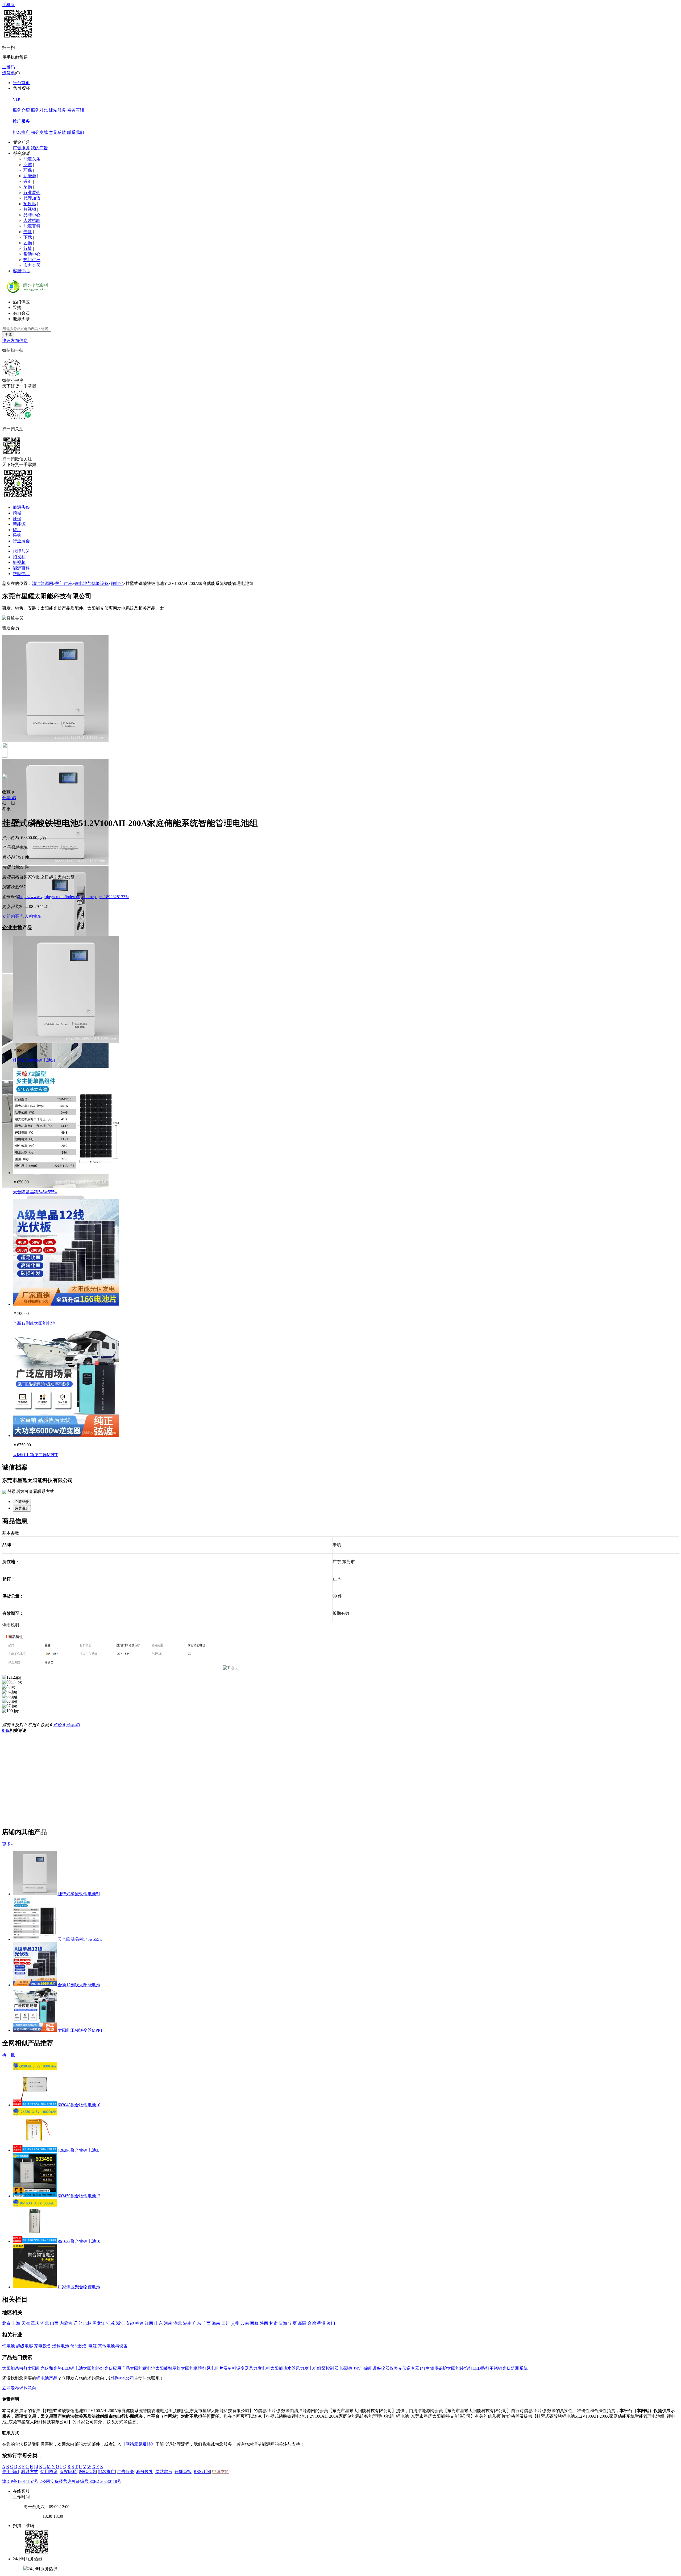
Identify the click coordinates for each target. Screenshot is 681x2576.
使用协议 (49, 2472)
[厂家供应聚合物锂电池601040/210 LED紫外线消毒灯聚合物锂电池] (35, 2287)
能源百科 (32, 226)
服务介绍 (21, 110)
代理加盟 (32, 198)
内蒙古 (66, 2323)
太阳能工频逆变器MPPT (35, 1455)
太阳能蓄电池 (143, 2368)
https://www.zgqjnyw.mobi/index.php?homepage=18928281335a (74, 897)
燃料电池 (61, 2346)
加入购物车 (31, 916)
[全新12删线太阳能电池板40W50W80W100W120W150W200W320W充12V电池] (66, 1304)
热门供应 (32, 260)
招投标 (30, 204)
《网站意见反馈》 (138, 2444)
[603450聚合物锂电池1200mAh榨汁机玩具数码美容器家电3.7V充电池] (35, 2196)
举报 (6, 809)
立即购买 (11, 916)
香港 (321, 2323)
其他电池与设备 (113, 2346)
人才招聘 (32, 220)
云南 (245, 2323)
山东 (159, 2323)
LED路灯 (481, 2368)
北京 (6, 2323)
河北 (45, 2323)
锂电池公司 (123, 2378)
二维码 (9, 67)
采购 (28, 187)
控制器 (332, 2368)
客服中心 (21, 271)
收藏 (8, 792)
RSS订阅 (202, 2472)
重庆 (35, 2323)
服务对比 (39, 110)
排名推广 (21, 132)
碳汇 (28, 181)
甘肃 (273, 2323)
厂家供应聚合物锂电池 (79, 2287)
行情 (28, 248)
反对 (21, 1725)
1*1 (422, 2368)
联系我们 (76, 132)
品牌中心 (32, 215)
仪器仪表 (389, 2368)
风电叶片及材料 (221, 2368)
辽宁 (78, 2323)
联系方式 (30, 2472)
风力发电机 (260, 2368)
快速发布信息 (15, 340)
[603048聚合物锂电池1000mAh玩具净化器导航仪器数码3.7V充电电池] (35, 2105)
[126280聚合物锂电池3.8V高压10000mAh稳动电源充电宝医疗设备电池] (35, 2150)
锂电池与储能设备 (92, 583)
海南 (216, 2323)
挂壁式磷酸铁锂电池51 (34, 1060)
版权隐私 (68, 2472)
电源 (93, 2346)
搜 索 (8, 335)
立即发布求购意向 (19, 2388)
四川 (226, 2323)
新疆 (302, 2323)
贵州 (235, 2323)
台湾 (312, 2323)
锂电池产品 (47, 2378)
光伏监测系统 (515, 2368)
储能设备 (79, 2346)
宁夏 (293, 2323)
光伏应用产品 (117, 2368)
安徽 (130, 2323)
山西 (54, 2323)
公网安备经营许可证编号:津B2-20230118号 (82, 2481)
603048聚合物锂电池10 (79, 2105)
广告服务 (21, 148)
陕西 (264, 2323)
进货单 (9, 73)
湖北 (178, 2323)
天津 (26, 2323)
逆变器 (243, 2368)
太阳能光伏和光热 (45, 2368)
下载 (28, 237)
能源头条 (32, 159)
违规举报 (183, 2472)
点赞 (8, 1725)
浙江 (120, 2323)
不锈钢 (496, 2368)
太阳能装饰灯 (460, 2368)
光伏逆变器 (409, 2368)
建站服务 (57, 110)
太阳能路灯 (94, 2368)
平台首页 (21, 83)
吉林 (87, 2323)
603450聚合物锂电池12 (79, 2196)
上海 (16, 2323)
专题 (28, 232)
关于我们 (11, 2472)
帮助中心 (32, 254)
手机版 (9, 5)
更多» (7, 1844)
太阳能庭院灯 (194, 2368)
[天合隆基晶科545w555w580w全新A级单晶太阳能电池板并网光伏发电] (66, 1173)
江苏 (111, 2323)
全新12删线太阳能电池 (34, 1323)
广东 (197, 2323)
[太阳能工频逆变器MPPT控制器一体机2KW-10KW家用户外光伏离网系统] (66, 1436)
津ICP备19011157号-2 (22, 2481)
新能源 (30, 176)
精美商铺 (76, 110)
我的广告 (39, 148)
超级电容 (24, 2346)
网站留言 (164, 2472)
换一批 (9, 2055)
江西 (149, 2323)
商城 (28, 165)
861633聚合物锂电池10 (79, 2241)
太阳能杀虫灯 (15, 2368)
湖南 (187, 2323)
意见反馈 (57, 132)
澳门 (331, 2323)
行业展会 (32, 193)
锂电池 (117, 583)
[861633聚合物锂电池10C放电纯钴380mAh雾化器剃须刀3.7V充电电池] (35, 2241)
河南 (168, 2323)
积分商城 (39, 132)
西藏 (254, 2323)
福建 (139, 2323)
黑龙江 (99, 2323)
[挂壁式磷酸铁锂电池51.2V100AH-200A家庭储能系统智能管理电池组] (66, 1041)
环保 (28, 170)
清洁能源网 (43, 583)
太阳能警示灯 (168, 2368)
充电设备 (43, 2346)
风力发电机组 (309, 2368)
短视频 (30, 209)
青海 (283, 2323)
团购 (28, 243)
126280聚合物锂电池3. (78, 2150)
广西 (206, 2323)
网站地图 (87, 2472)
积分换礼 (145, 2472)
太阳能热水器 (283, 2368)
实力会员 (32, 265)
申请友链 (221, 2472)
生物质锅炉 (436, 2368)
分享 (9, 798)
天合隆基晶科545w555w (35, 1192)
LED (66, 2368)
